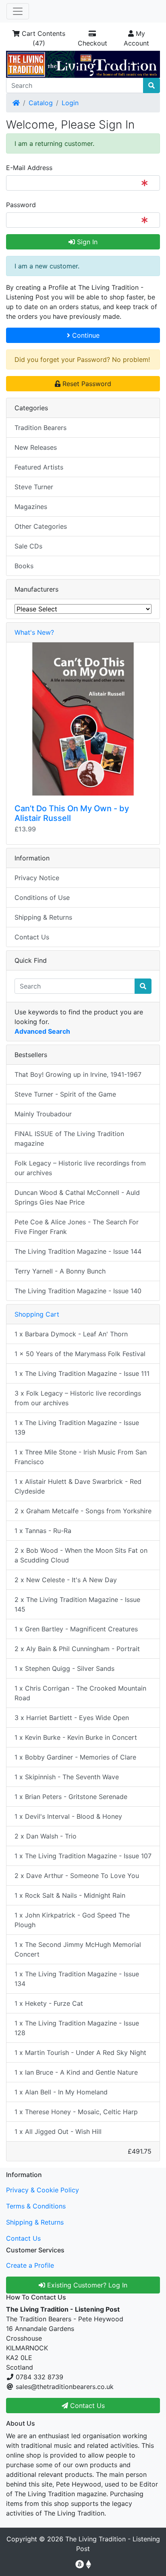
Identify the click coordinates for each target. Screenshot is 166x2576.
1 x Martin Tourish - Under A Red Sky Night (80, 2052)
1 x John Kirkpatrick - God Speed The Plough (72, 1920)
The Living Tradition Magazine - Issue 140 (78, 1291)
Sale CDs (28, 546)
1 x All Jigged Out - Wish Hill (58, 2131)
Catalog (41, 103)
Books (24, 566)
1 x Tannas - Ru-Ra (43, 1531)
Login (70, 103)
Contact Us (32, 937)
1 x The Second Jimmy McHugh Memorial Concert (78, 1949)
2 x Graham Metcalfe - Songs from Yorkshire (83, 1511)
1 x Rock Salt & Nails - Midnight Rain (70, 1895)
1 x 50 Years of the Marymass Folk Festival (80, 1354)
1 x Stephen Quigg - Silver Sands (64, 1668)
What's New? (34, 632)
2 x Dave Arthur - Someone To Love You (77, 1876)
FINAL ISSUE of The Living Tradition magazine (69, 1138)
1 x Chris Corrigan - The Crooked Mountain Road (80, 1693)
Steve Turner (34, 487)
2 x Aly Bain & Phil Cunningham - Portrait (77, 1649)
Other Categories (41, 526)
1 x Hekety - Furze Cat (49, 2003)
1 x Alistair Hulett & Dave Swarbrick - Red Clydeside (78, 1486)
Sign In (86, 242)
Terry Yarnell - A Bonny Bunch (60, 1271)
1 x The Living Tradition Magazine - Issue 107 (83, 1856)
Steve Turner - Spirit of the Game (65, 1094)
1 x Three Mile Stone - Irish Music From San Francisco (81, 1457)
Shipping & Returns (43, 917)
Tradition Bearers (40, 428)
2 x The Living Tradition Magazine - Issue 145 (77, 1604)
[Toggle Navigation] (18, 11)
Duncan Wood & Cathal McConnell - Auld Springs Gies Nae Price (77, 1197)
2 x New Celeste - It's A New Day (66, 1580)
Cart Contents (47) (43, 38)
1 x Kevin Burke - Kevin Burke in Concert (76, 1737)
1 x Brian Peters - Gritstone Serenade (71, 1797)
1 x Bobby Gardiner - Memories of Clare (75, 1757)
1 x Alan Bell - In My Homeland (61, 2092)
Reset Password (86, 384)
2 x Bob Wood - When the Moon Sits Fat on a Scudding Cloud (81, 1555)
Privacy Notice (37, 878)
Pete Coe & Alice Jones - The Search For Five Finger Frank (77, 1227)
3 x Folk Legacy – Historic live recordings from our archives (78, 1398)
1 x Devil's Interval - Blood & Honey (68, 1816)
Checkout (92, 43)
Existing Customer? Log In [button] (86, 2285)
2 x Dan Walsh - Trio (46, 1836)
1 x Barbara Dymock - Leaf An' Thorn (71, 1334)
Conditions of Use (42, 897)
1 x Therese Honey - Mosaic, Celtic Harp (76, 2112)
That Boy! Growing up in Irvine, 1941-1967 (78, 1074)
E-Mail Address (29, 168)
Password (21, 205)
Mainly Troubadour (43, 1114)
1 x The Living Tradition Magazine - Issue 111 (82, 1373)
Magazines (31, 507)
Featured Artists (39, 467)
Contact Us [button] (86, 2406)
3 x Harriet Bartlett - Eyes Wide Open (72, 1718)
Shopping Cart (37, 1314)
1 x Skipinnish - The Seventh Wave (67, 1777)
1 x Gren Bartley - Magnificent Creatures (76, 1629)
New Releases (36, 447)
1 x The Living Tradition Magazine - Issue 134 (77, 1979)
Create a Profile (30, 2265)
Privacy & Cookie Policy (43, 2190)
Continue (85, 335)
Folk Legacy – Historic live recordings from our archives (80, 1168)
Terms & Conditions (36, 2206)
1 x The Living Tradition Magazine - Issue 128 (77, 2028)
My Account (136, 38)
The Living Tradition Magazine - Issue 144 (78, 1251)
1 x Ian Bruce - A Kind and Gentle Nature (76, 2072)
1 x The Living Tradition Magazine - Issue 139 (77, 1427)
